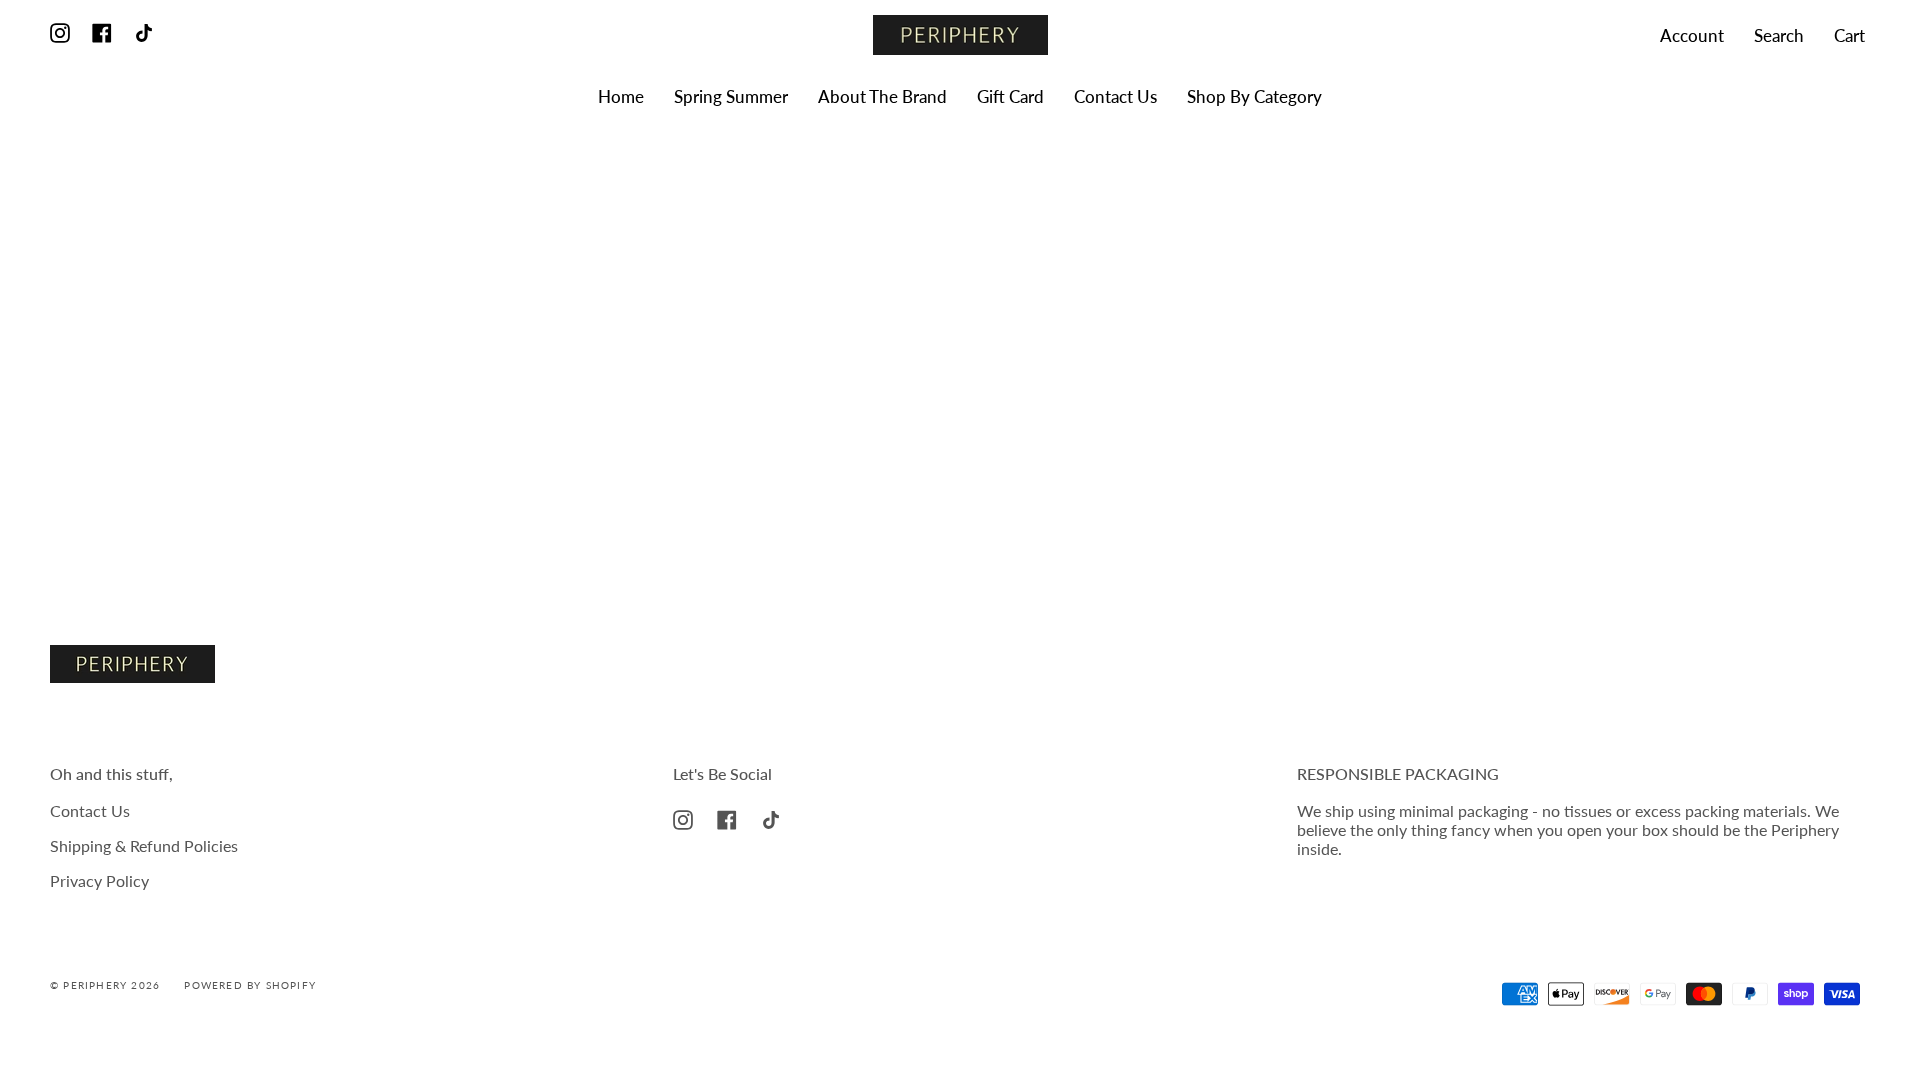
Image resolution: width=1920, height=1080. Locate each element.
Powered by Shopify (250, 985)
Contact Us (90, 810)
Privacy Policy (99, 880)
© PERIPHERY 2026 (105, 985)
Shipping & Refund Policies (144, 845)
